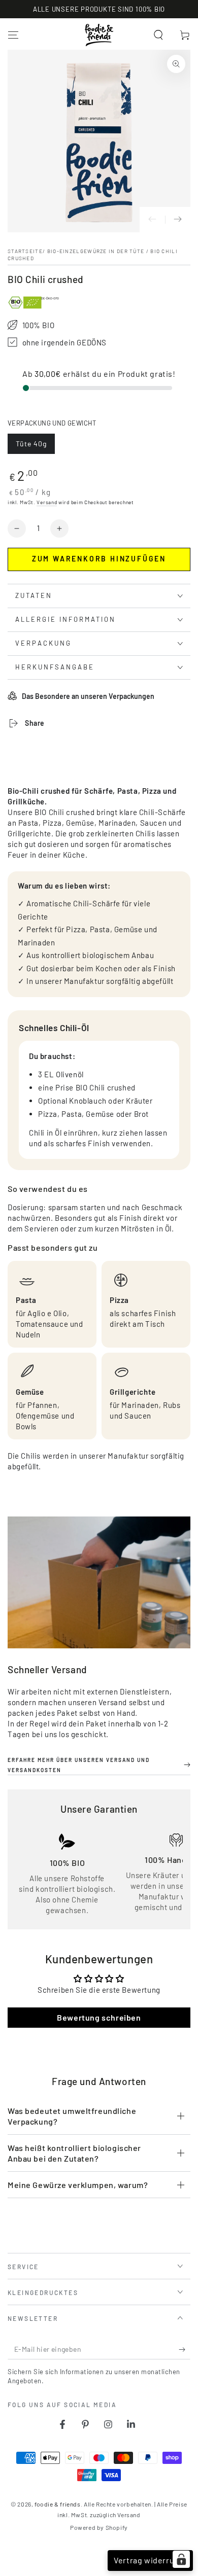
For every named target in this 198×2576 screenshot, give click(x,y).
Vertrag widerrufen (150, 2560)
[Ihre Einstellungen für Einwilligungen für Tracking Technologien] (181, 2559)
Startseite (25, 251)
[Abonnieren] (185, 2349)
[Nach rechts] (178, 220)
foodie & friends (58, 2504)
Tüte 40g (35, 447)
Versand (47, 502)
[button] (158, 35)
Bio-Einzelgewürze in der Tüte (96, 251)
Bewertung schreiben (99, 2017)
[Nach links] (152, 220)
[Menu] (13, 35)
